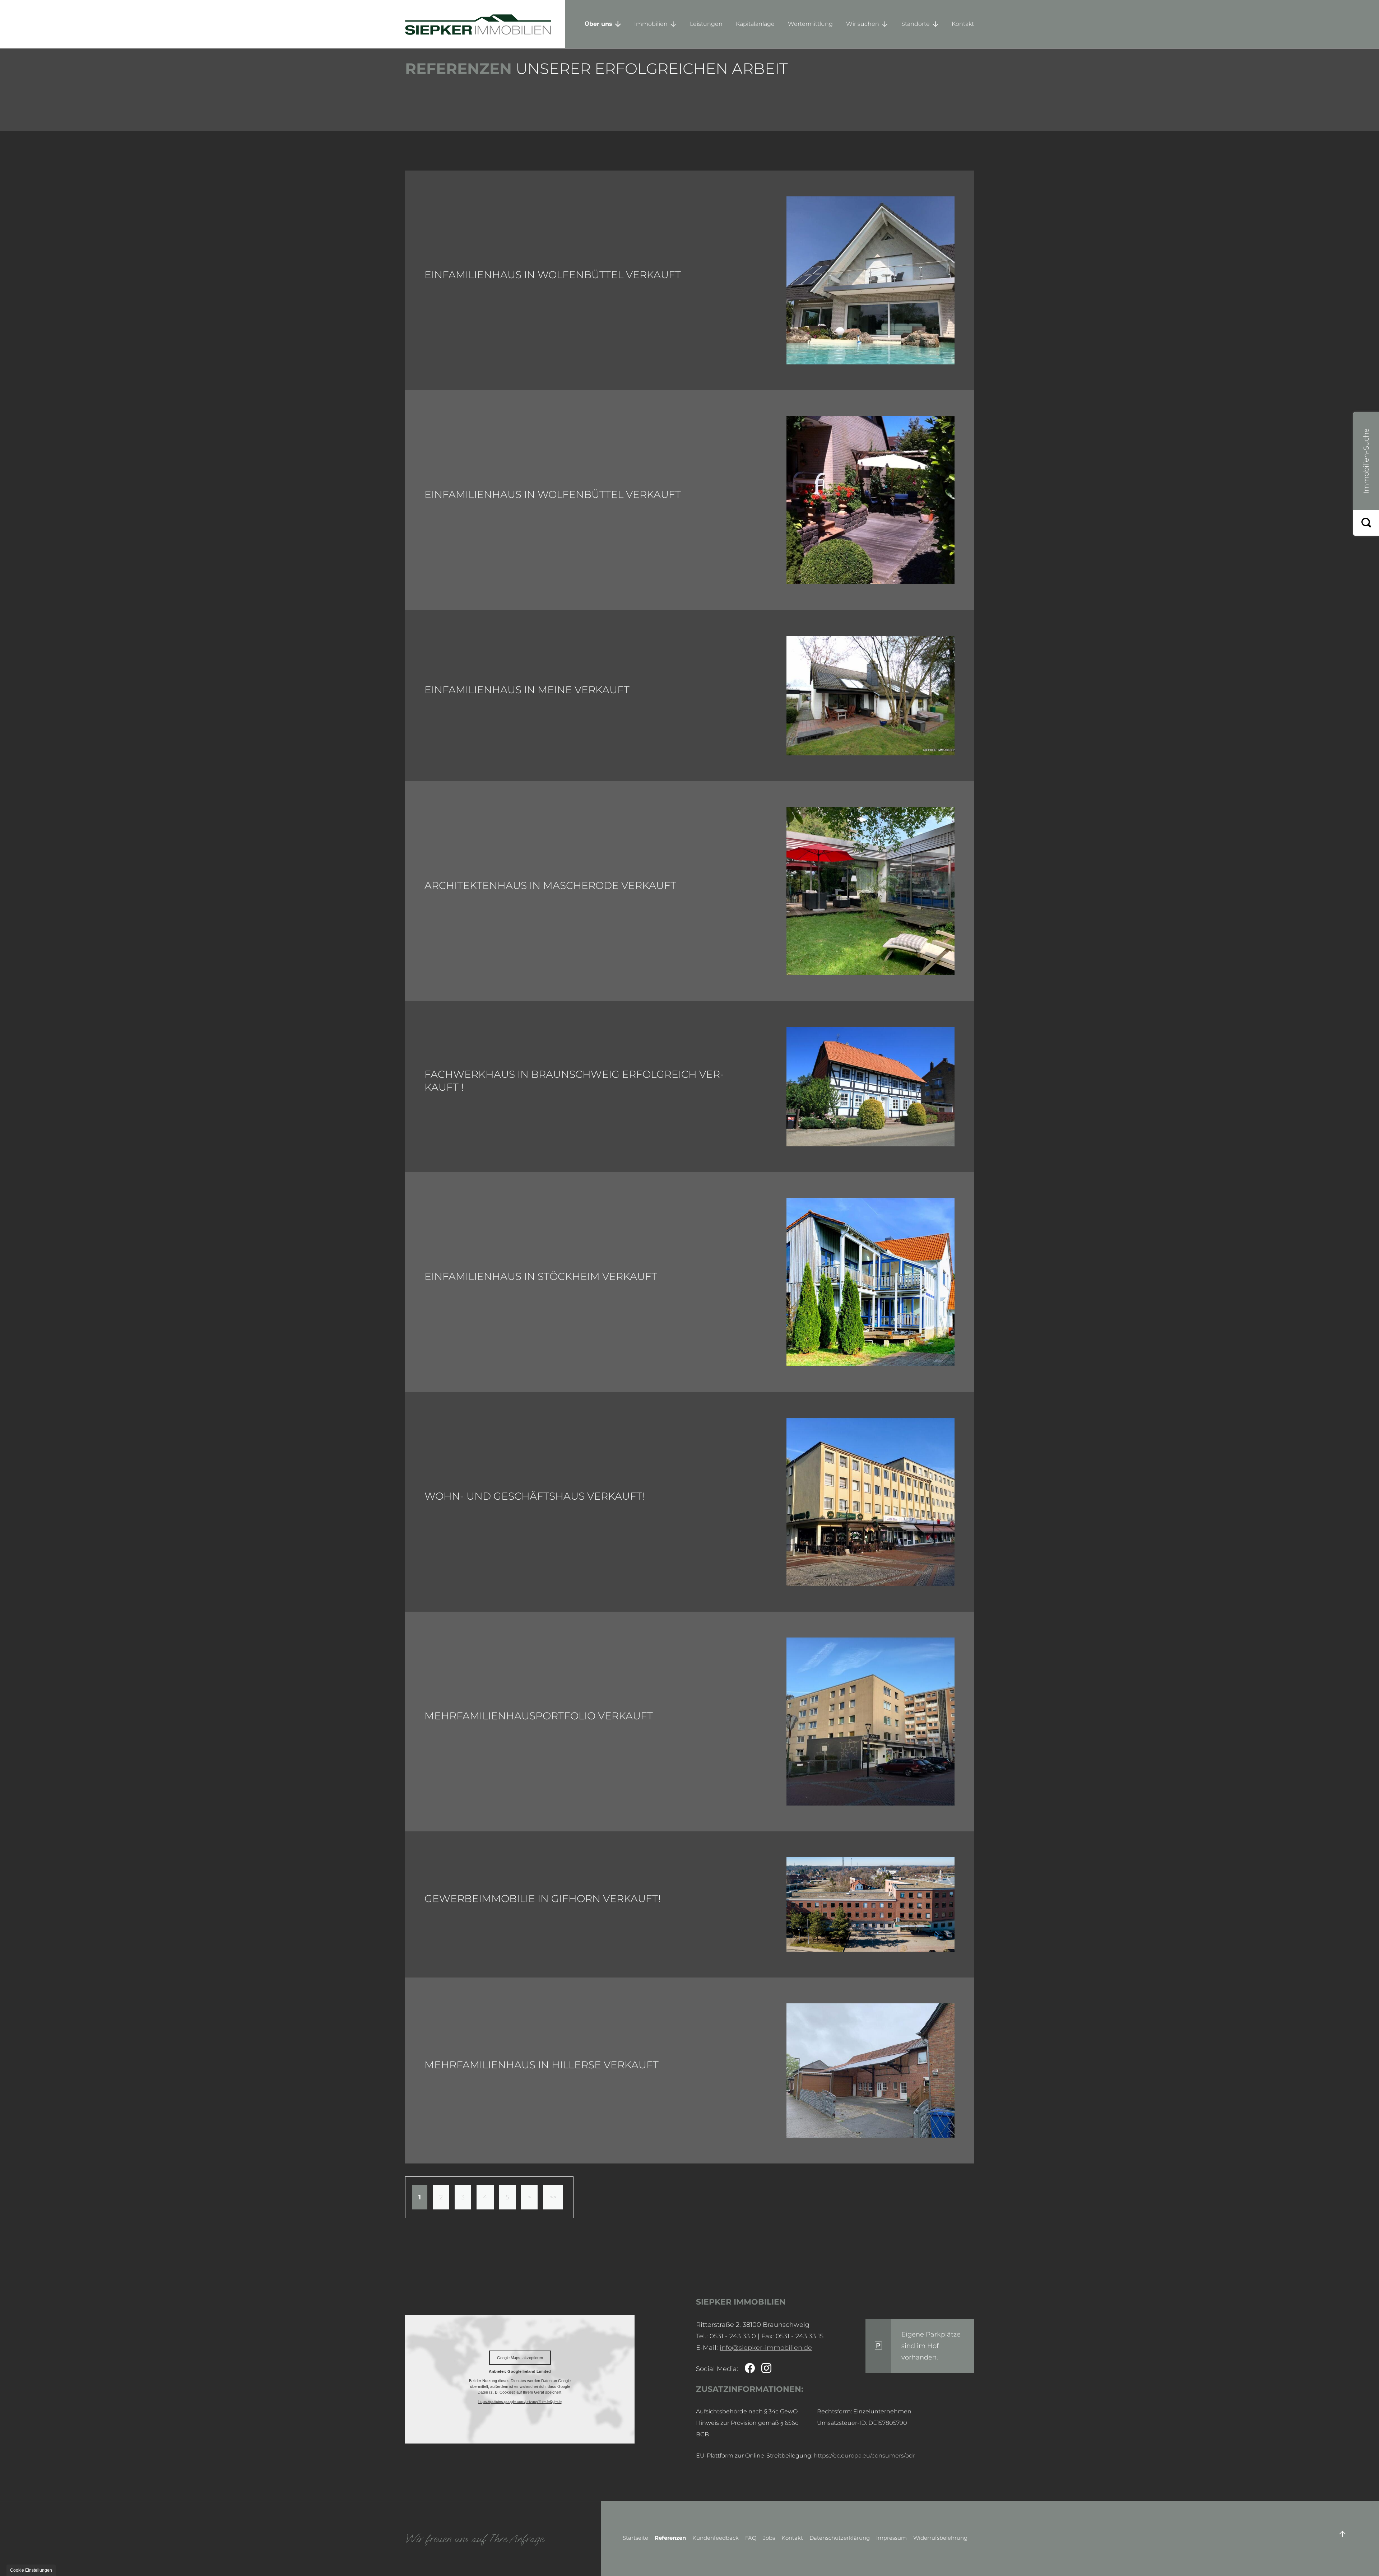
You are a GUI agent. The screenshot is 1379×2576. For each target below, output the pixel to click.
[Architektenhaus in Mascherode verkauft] (870, 891)
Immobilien (651, 24)
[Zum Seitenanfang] (1342, 2534)
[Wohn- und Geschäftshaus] (870, 1502)
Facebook (750, 2369)
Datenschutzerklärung (840, 2538)
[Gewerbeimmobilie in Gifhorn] (870, 1904)
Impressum (892, 2538)
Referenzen (670, 2538)
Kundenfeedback (716, 2538)
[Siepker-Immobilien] (870, 500)
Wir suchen (863, 24)
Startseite (635, 2538)
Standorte (916, 24)
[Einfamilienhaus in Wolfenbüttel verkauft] (870, 280)
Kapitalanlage (755, 24)
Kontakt (963, 24)
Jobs (769, 2538)
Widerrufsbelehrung (940, 2538)
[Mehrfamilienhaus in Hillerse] (870, 2070)
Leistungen (706, 24)
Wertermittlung (810, 24)
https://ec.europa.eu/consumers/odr (864, 2456)
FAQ (751, 2538)
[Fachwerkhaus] (870, 1087)
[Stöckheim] (870, 1282)
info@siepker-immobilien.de (766, 2348)
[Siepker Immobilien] (485, 24)
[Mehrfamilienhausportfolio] (870, 1722)
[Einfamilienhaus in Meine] (870, 696)
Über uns (598, 24)
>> (553, 2197)
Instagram (766, 2369)
